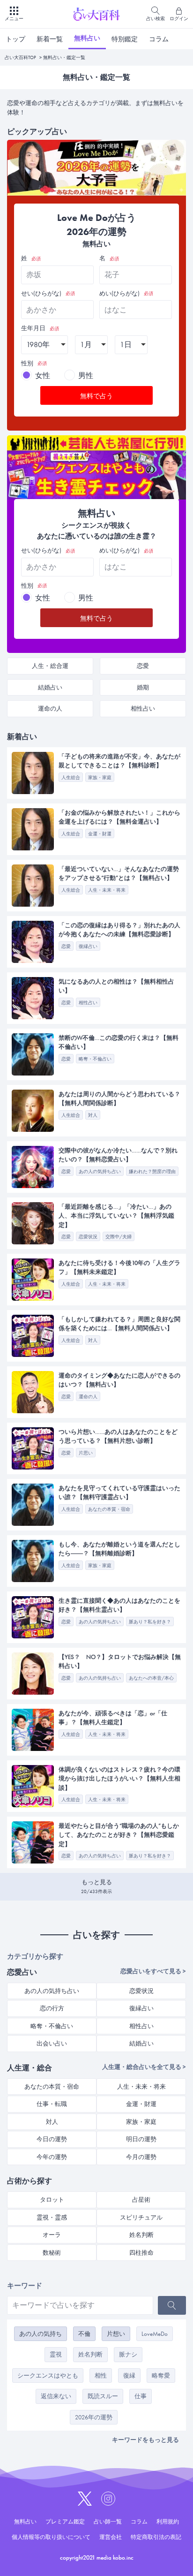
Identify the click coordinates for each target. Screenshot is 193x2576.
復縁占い (88, 946)
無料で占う (96, 396)
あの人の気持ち (41, 2334)
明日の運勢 (141, 2139)
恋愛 (143, 666)
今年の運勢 (52, 2157)
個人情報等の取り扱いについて (51, 2537)
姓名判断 (141, 2235)
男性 (86, 375)
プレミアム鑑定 (65, 2522)
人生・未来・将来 (107, 890)
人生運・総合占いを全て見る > (144, 2067)
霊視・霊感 (52, 2217)
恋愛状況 (88, 1237)
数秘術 (52, 2253)
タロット (52, 2200)
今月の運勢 (141, 2157)
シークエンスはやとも (48, 2375)
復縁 (129, 2375)
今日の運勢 (52, 2139)
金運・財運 (100, 834)
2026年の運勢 (94, 2417)
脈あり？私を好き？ (150, 1622)
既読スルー (103, 2396)
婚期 (143, 687)
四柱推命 (141, 2253)
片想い (116, 2334)
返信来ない (56, 2396)
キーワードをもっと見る (145, 2440)
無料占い (87, 38)
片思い (86, 1453)
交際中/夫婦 (119, 1237)
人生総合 (71, 777)
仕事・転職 (52, 2104)
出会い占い (52, 2043)
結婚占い (50, 687)
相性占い (143, 708)
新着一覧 (50, 39)
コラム (159, 39)
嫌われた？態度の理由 (152, 1171)
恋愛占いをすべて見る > (153, 1971)
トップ (15, 39)
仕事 (141, 2396)
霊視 (56, 2354)
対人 (93, 1115)
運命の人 (50, 708)
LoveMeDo (155, 2334)
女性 (43, 375)
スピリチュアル (141, 2217)
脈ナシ (128, 2354)
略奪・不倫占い (95, 1059)
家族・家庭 (100, 777)
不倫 (84, 2334)
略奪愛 (161, 2375)
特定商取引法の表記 (156, 2537)
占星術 (141, 2200)
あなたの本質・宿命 (109, 1509)
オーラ (52, 2235)
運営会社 (111, 2537)
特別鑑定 (125, 39)
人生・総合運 (50, 666)
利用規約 (168, 2522)
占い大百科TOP (20, 57)
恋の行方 (52, 2008)
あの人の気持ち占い (100, 1171)
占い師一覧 (108, 2522)
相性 (101, 2375)
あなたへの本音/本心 (151, 1678)
